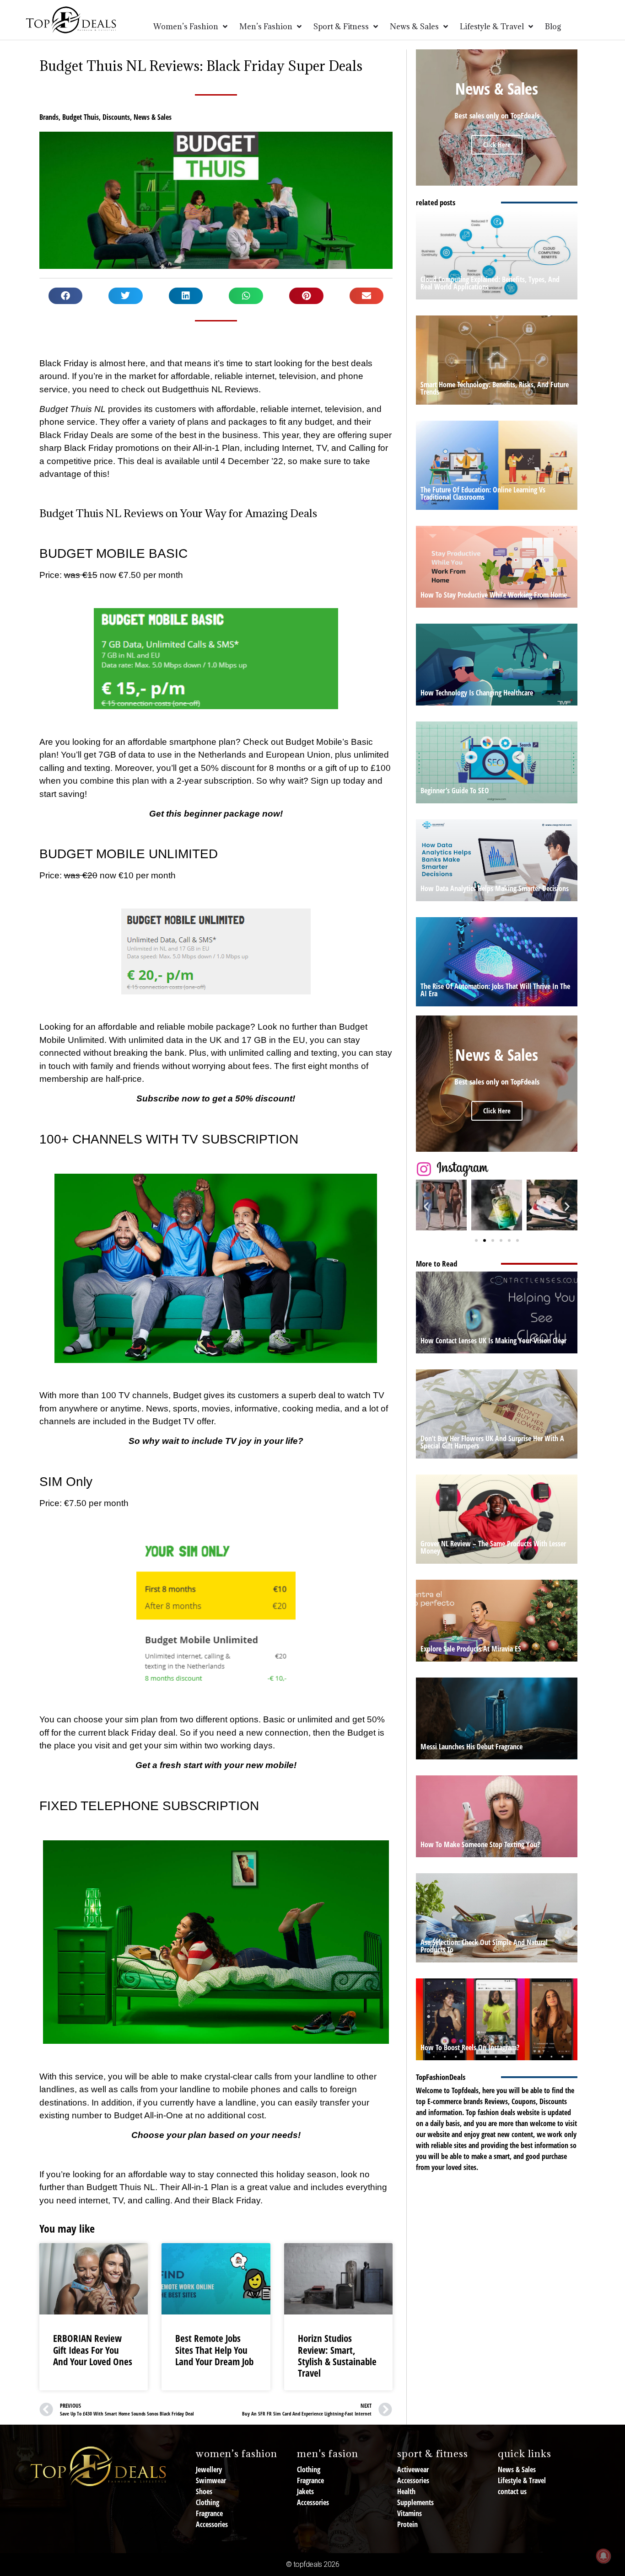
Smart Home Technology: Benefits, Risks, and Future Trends (495, 388)
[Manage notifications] (603, 2556)
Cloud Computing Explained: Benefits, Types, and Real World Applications (490, 283)
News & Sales (153, 117)
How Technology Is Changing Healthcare (477, 693)
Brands (49, 117)
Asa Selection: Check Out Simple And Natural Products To (484, 1946)
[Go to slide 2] (485, 1240)
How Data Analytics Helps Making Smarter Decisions (495, 888)
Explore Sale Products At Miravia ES (471, 1649)
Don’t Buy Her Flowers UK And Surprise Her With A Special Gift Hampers (492, 1442)
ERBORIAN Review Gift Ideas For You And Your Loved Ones (93, 2350)
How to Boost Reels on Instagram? (470, 2047)
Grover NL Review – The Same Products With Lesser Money (493, 1547)
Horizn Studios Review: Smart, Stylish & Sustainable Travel (337, 2356)
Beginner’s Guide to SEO (455, 791)
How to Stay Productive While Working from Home (494, 595)
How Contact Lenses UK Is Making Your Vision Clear (493, 1341)
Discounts (116, 117)
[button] (66, 296)
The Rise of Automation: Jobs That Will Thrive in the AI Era (495, 990)
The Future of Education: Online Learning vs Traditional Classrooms (483, 493)
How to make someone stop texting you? (480, 1844)
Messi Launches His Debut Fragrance (471, 1747)
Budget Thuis (81, 117)
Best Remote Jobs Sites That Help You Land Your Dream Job (214, 2350)
